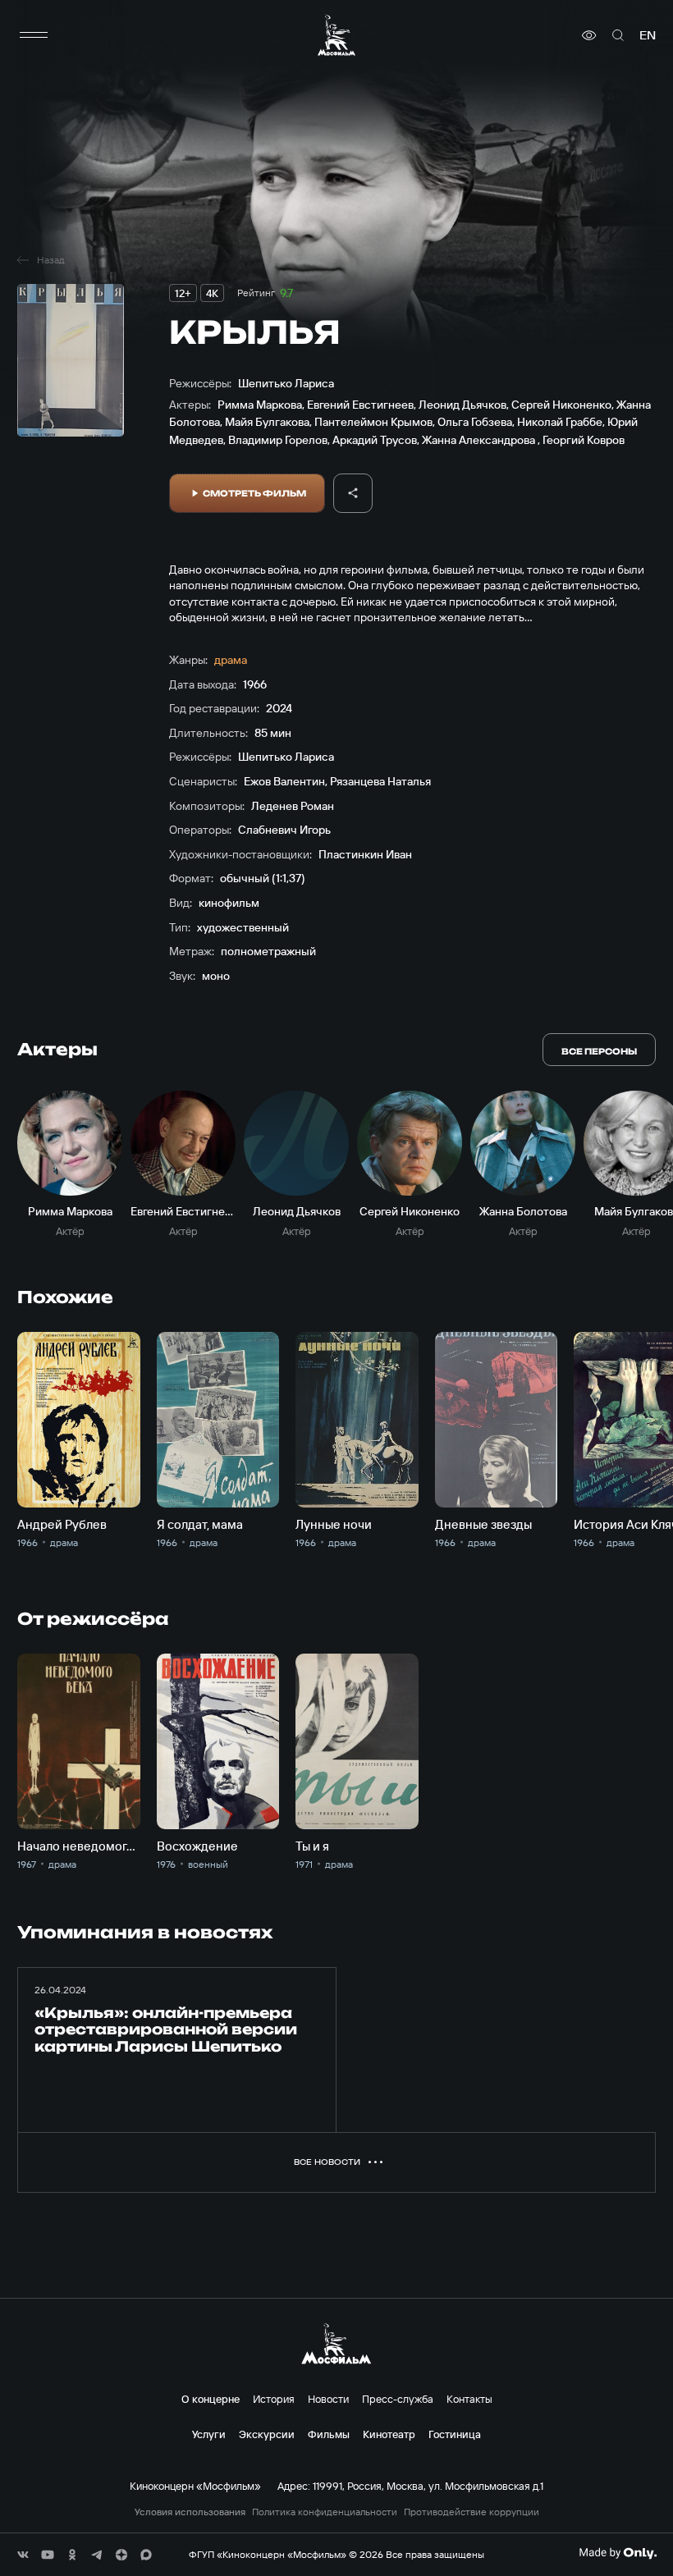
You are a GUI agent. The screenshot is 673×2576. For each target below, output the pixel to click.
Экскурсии (267, 2434)
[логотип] (336, 35)
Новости (328, 2399)
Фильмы (329, 2434)
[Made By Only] (618, 2553)
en (648, 35)
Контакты (469, 2399)
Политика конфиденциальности (325, 2512)
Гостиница (455, 2434)
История (274, 2399)
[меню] (34, 35)
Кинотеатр (389, 2434)
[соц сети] (23, 2555)
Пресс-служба (398, 2399)
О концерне (211, 2399)
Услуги (209, 2434)
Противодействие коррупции (472, 2512)
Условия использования (190, 2512)
